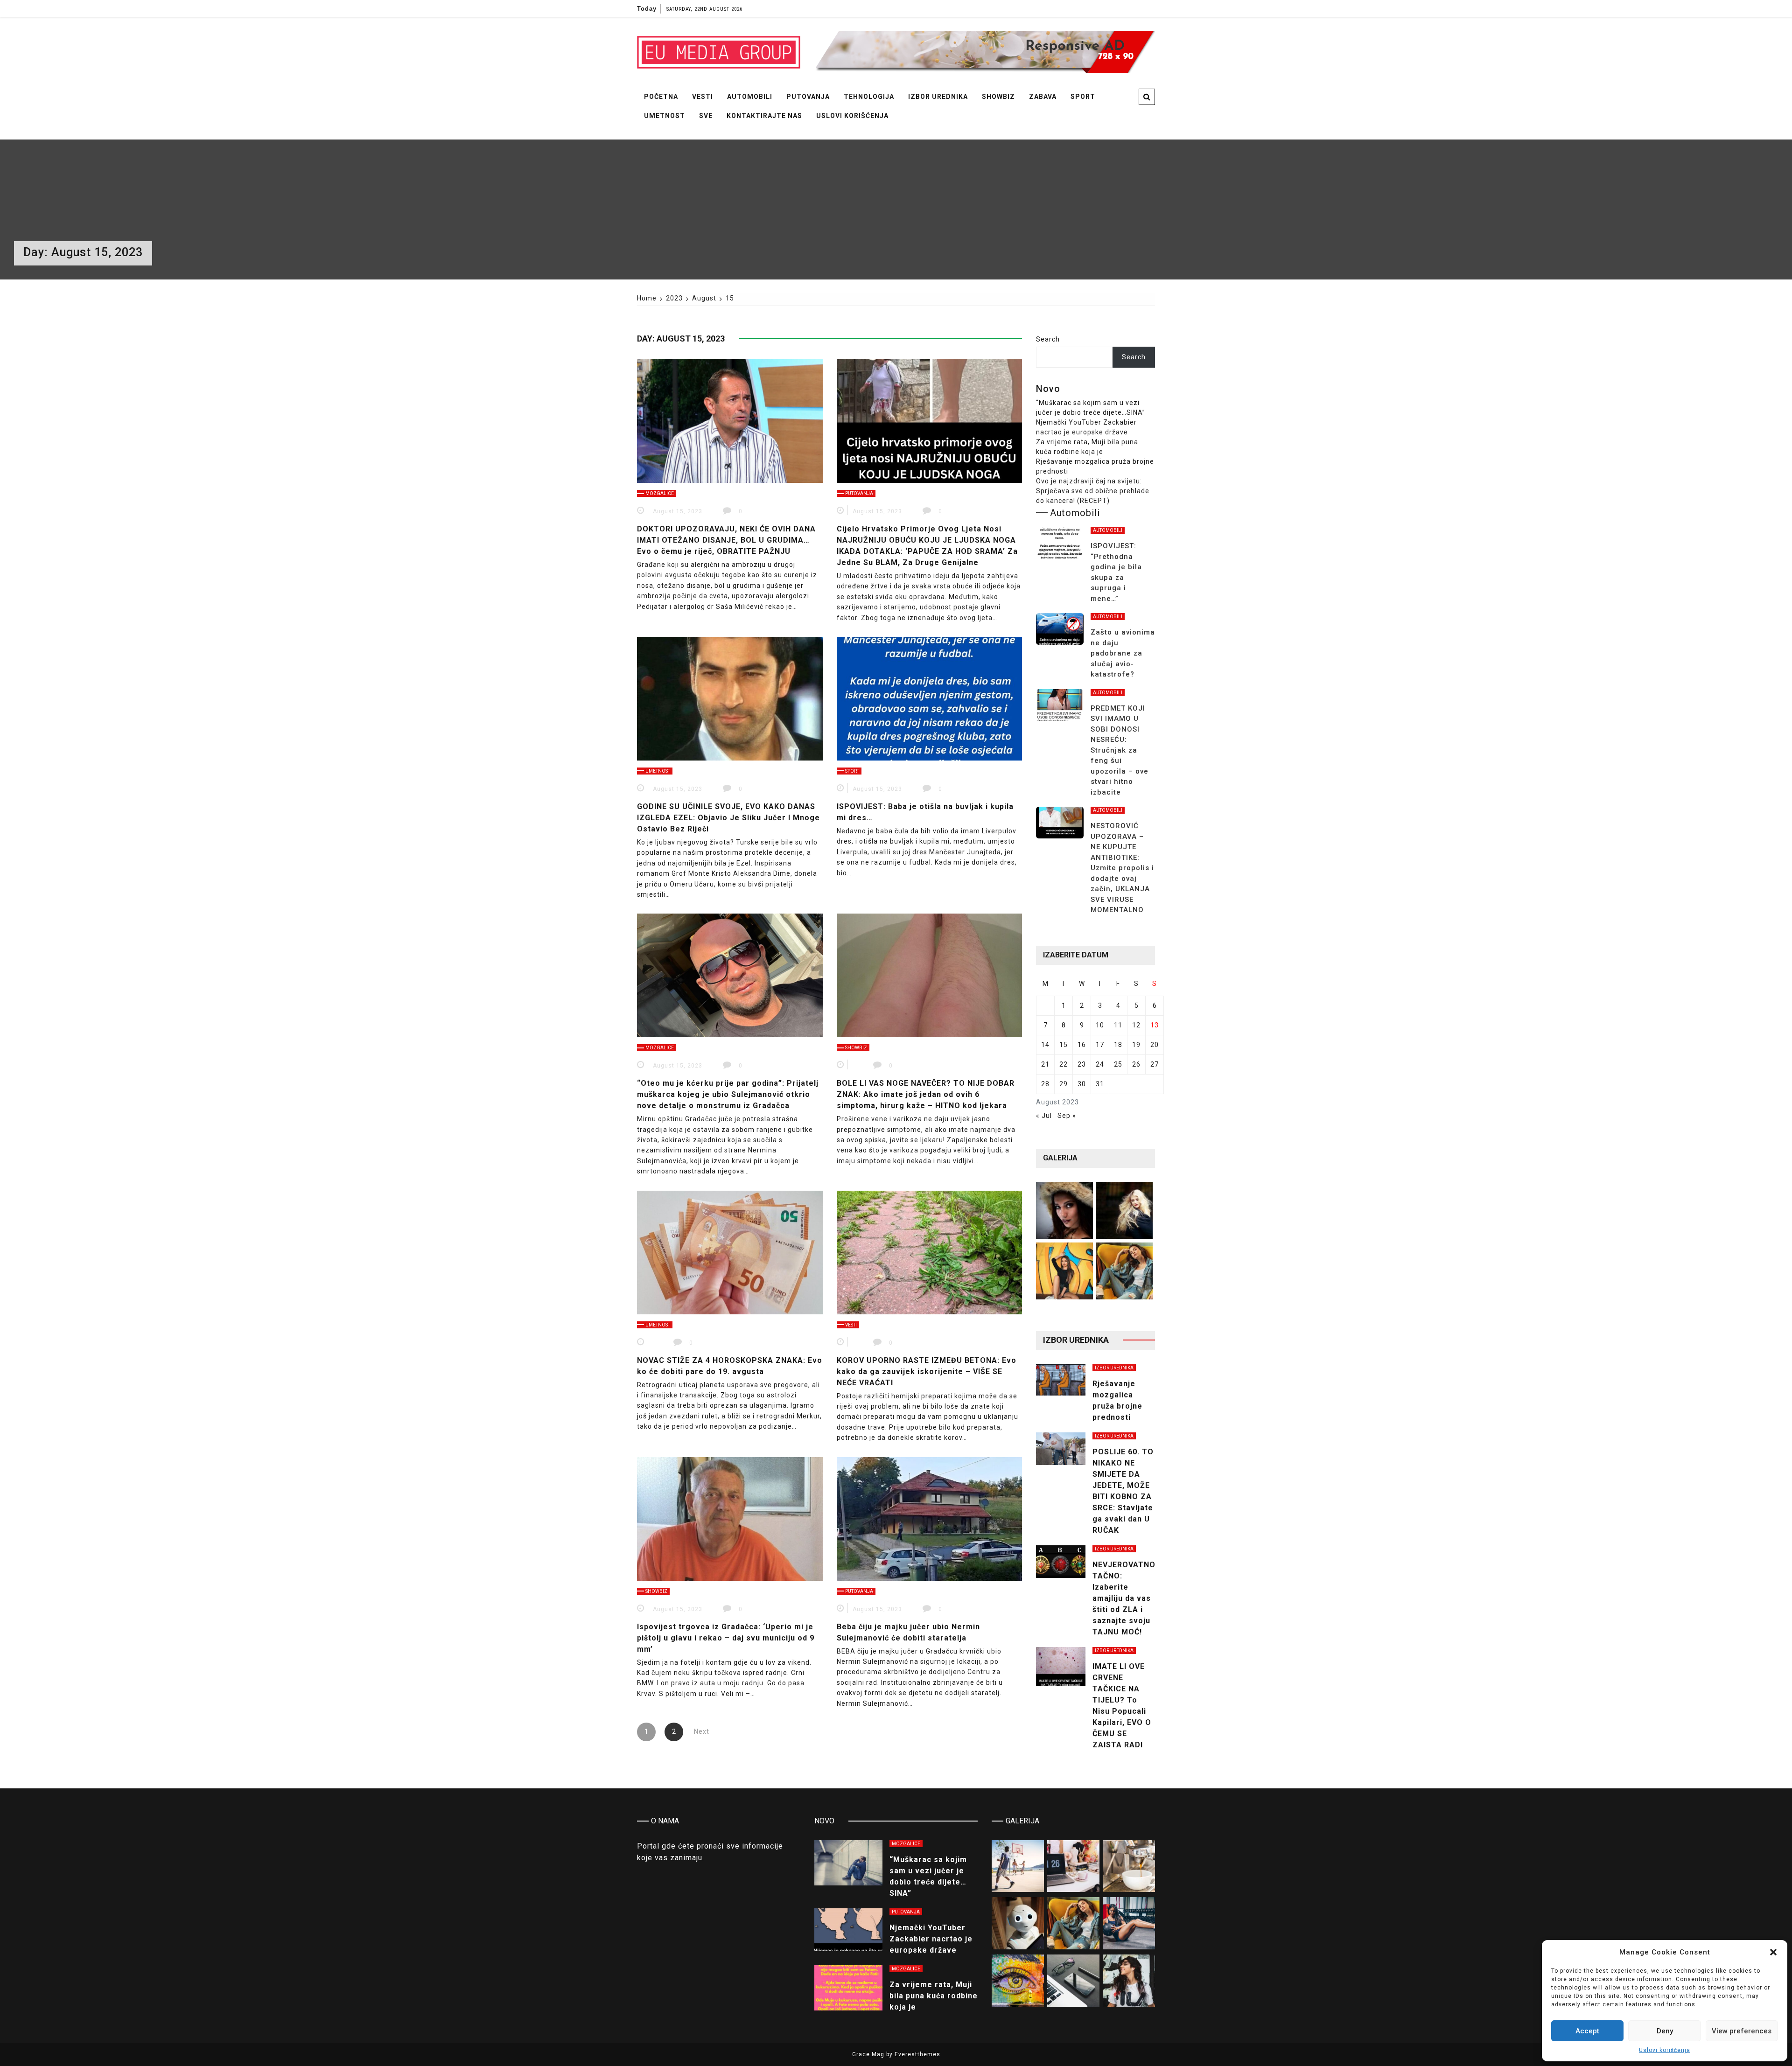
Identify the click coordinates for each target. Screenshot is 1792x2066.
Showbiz (998, 97)
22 (1064, 1064)
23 (1082, 1064)
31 (1100, 1084)
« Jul (1044, 1116)
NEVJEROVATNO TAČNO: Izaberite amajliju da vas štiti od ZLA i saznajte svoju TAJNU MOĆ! (1124, 1598)
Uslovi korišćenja (1665, 2050)
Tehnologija (869, 97)
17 (1100, 1045)
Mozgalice (660, 493)
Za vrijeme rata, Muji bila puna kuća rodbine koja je (934, 1996)
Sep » (1067, 1116)
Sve (706, 116)
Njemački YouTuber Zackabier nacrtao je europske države (931, 1939)
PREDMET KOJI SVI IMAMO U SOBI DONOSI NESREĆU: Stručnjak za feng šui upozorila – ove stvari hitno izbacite (1120, 750)
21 (1045, 1064)
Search (1048, 339)
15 (1064, 1045)
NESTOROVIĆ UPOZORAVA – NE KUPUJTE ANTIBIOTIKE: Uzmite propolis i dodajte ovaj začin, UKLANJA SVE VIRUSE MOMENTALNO (1122, 868)
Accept (1587, 2031)
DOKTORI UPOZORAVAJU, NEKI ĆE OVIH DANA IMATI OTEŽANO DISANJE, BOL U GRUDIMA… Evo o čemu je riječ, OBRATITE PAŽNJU (726, 540)
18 (1118, 1045)
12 (1136, 1025)
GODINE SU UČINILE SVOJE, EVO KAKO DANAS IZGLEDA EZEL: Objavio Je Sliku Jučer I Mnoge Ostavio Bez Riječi (728, 818)
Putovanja (808, 97)
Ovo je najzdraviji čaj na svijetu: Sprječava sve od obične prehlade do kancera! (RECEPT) (1093, 491)
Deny (1665, 2031)
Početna (661, 97)
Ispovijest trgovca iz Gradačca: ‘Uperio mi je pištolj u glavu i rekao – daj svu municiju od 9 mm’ (726, 1638)
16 (1082, 1045)
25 (1118, 1064)
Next (702, 1731)
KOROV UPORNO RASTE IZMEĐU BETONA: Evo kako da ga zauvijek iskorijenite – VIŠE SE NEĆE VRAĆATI (927, 1372)
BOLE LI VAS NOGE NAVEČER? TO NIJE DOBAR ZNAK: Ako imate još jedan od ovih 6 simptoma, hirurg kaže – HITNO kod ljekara (926, 1094)
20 (1155, 1045)
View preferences (1742, 2031)
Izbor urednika (938, 97)
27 (1155, 1064)
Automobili (750, 97)
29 (1064, 1084)
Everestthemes (917, 2054)
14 (1045, 1045)
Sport (1083, 97)
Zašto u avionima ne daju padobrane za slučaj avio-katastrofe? (1123, 653)
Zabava (1043, 97)
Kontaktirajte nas (764, 116)
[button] (1773, 1952)
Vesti (703, 97)
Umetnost (665, 116)
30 (1082, 1084)
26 (1136, 1064)
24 (1100, 1064)
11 (1118, 1025)
